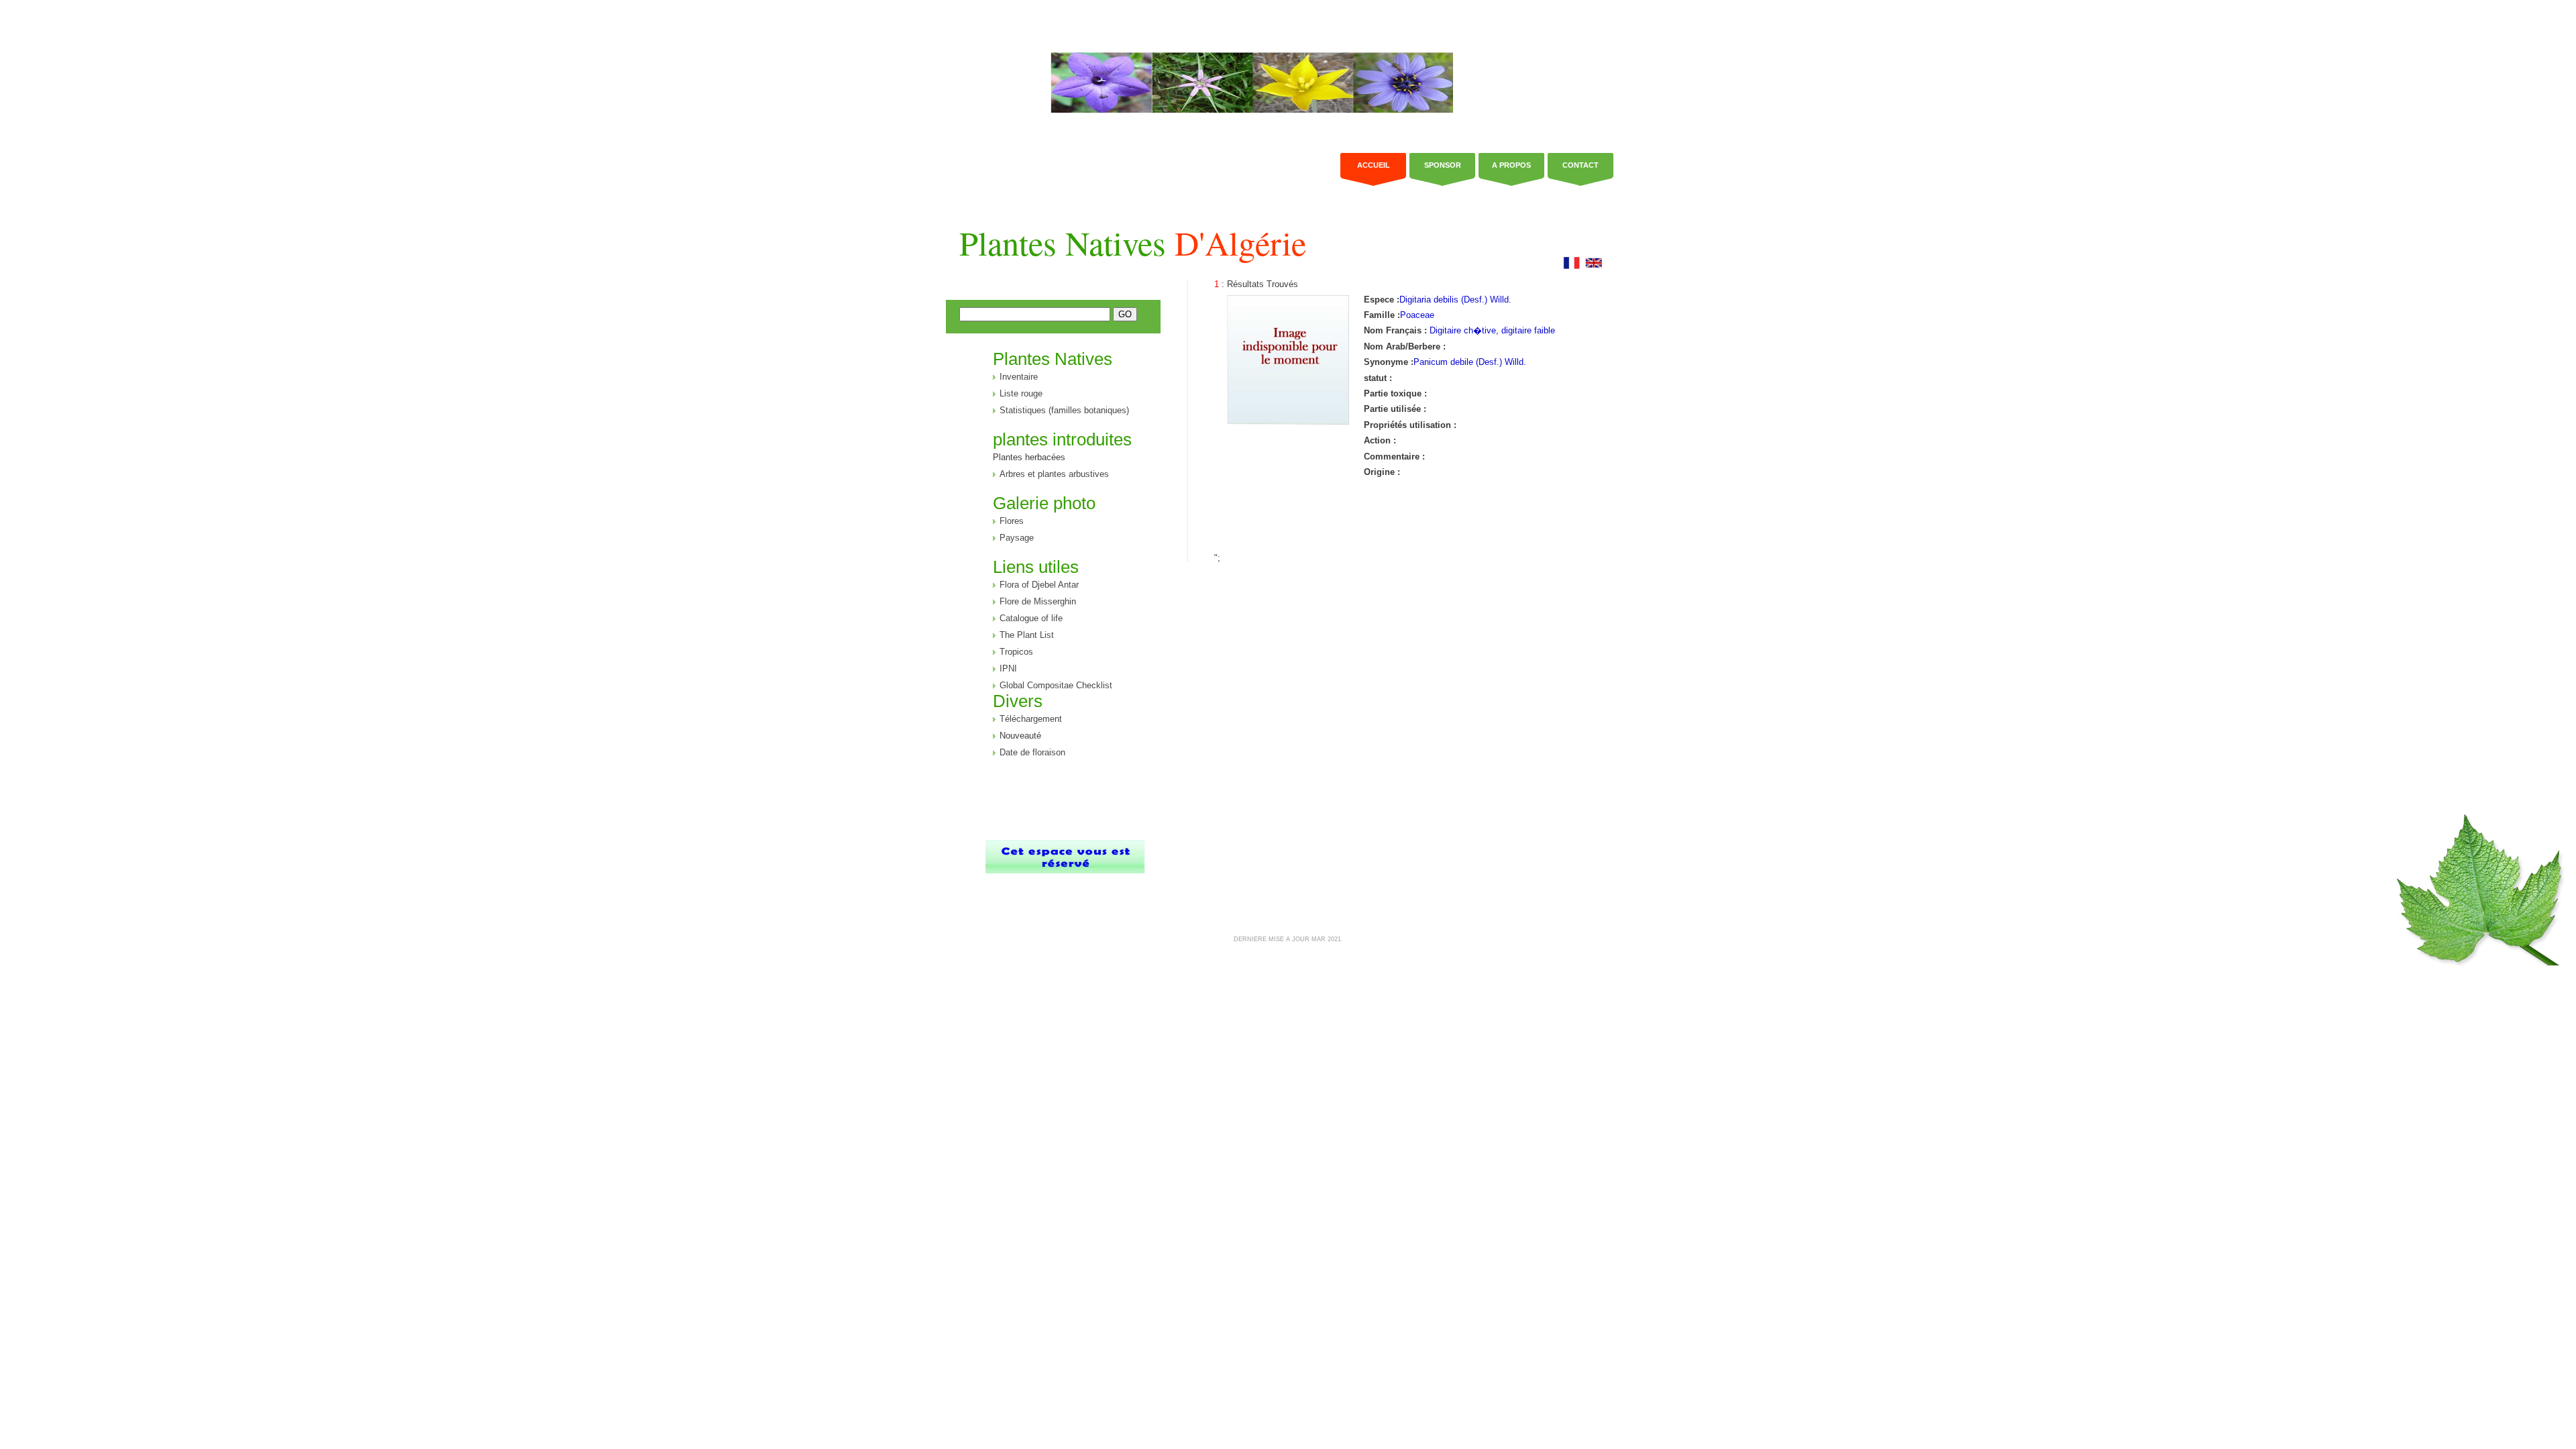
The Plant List (1027, 635)
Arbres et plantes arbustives (1054, 474)
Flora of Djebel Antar (1039, 585)
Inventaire (1019, 377)
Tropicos (1016, 652)
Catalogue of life (1031, 618)
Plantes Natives (1133, 243)
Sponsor (1443, 165)
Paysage (1017, 538)
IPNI (1008, 668)
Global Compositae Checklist (1056, 685)
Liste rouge (1021, 393)
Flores (1012, 521)
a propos (1511, 165)
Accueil (1374, 165)
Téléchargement (1031, 719)
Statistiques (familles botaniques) (1064, 410)
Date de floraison (1032, 752)
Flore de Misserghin (1038, 601)
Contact (1580, 165)
